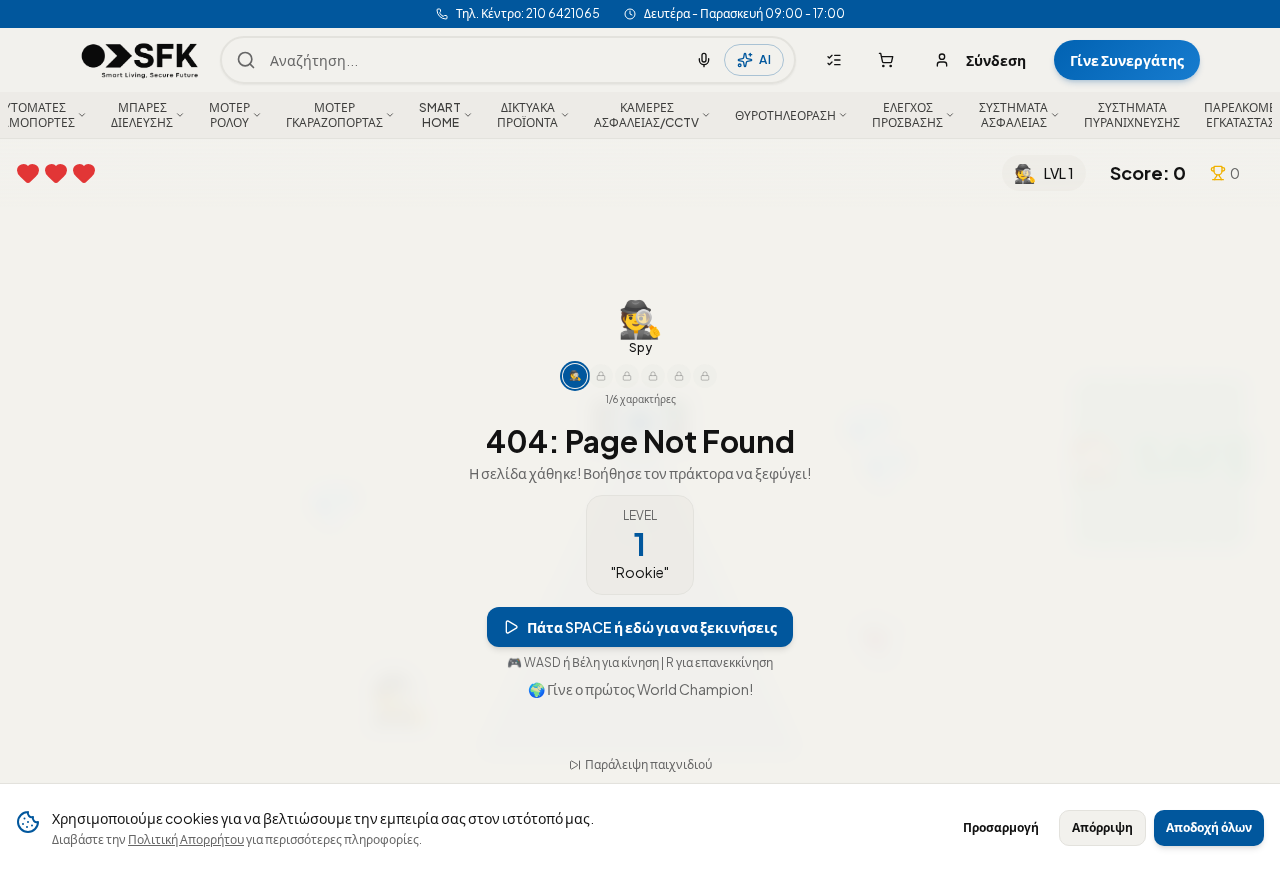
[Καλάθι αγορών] (886, 60)
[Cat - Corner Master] (679, 399)
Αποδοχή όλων (1209, 827)
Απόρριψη (1102, 827)
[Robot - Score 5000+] (653, 399)
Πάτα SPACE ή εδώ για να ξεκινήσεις (652, 650)
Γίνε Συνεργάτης (1127, 60)
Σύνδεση (996, 60)
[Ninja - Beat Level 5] (601, 399)
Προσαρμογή (1001, 827)
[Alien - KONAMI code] (705, 399)
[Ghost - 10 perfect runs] (627, 399)
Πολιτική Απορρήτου (186, 839)
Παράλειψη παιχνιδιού (648, 741)
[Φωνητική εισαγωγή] (704, 60)
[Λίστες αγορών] (834, 60)
